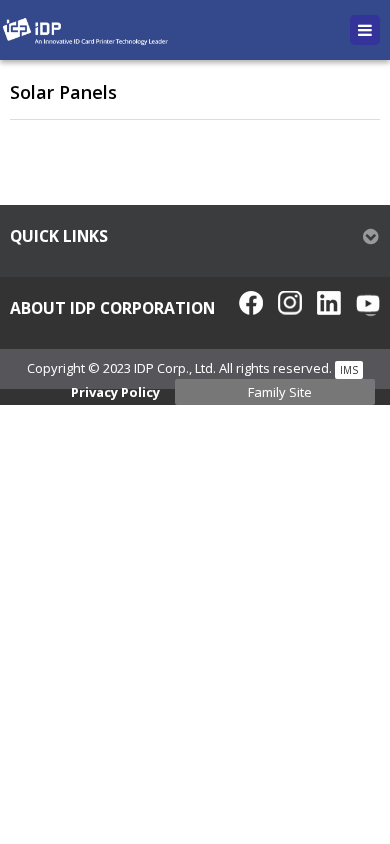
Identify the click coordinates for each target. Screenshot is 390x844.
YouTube (368, 303)
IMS (349, 370)
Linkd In (329, 303)
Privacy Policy (115, 392)
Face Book (251, 303)
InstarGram (290, 303)
